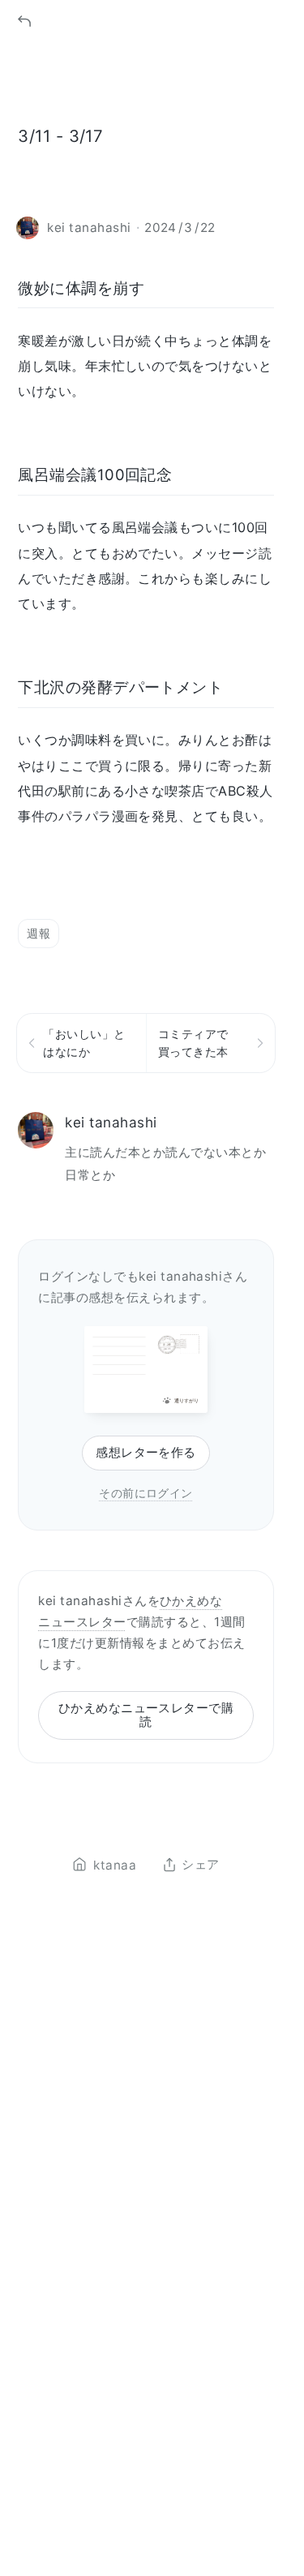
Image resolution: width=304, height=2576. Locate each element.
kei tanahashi (111, 1122)
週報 (39, 933)
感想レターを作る (146, 1452)
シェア (200, 1865)
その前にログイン (146, 1493)
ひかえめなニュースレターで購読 (146, 1715)
